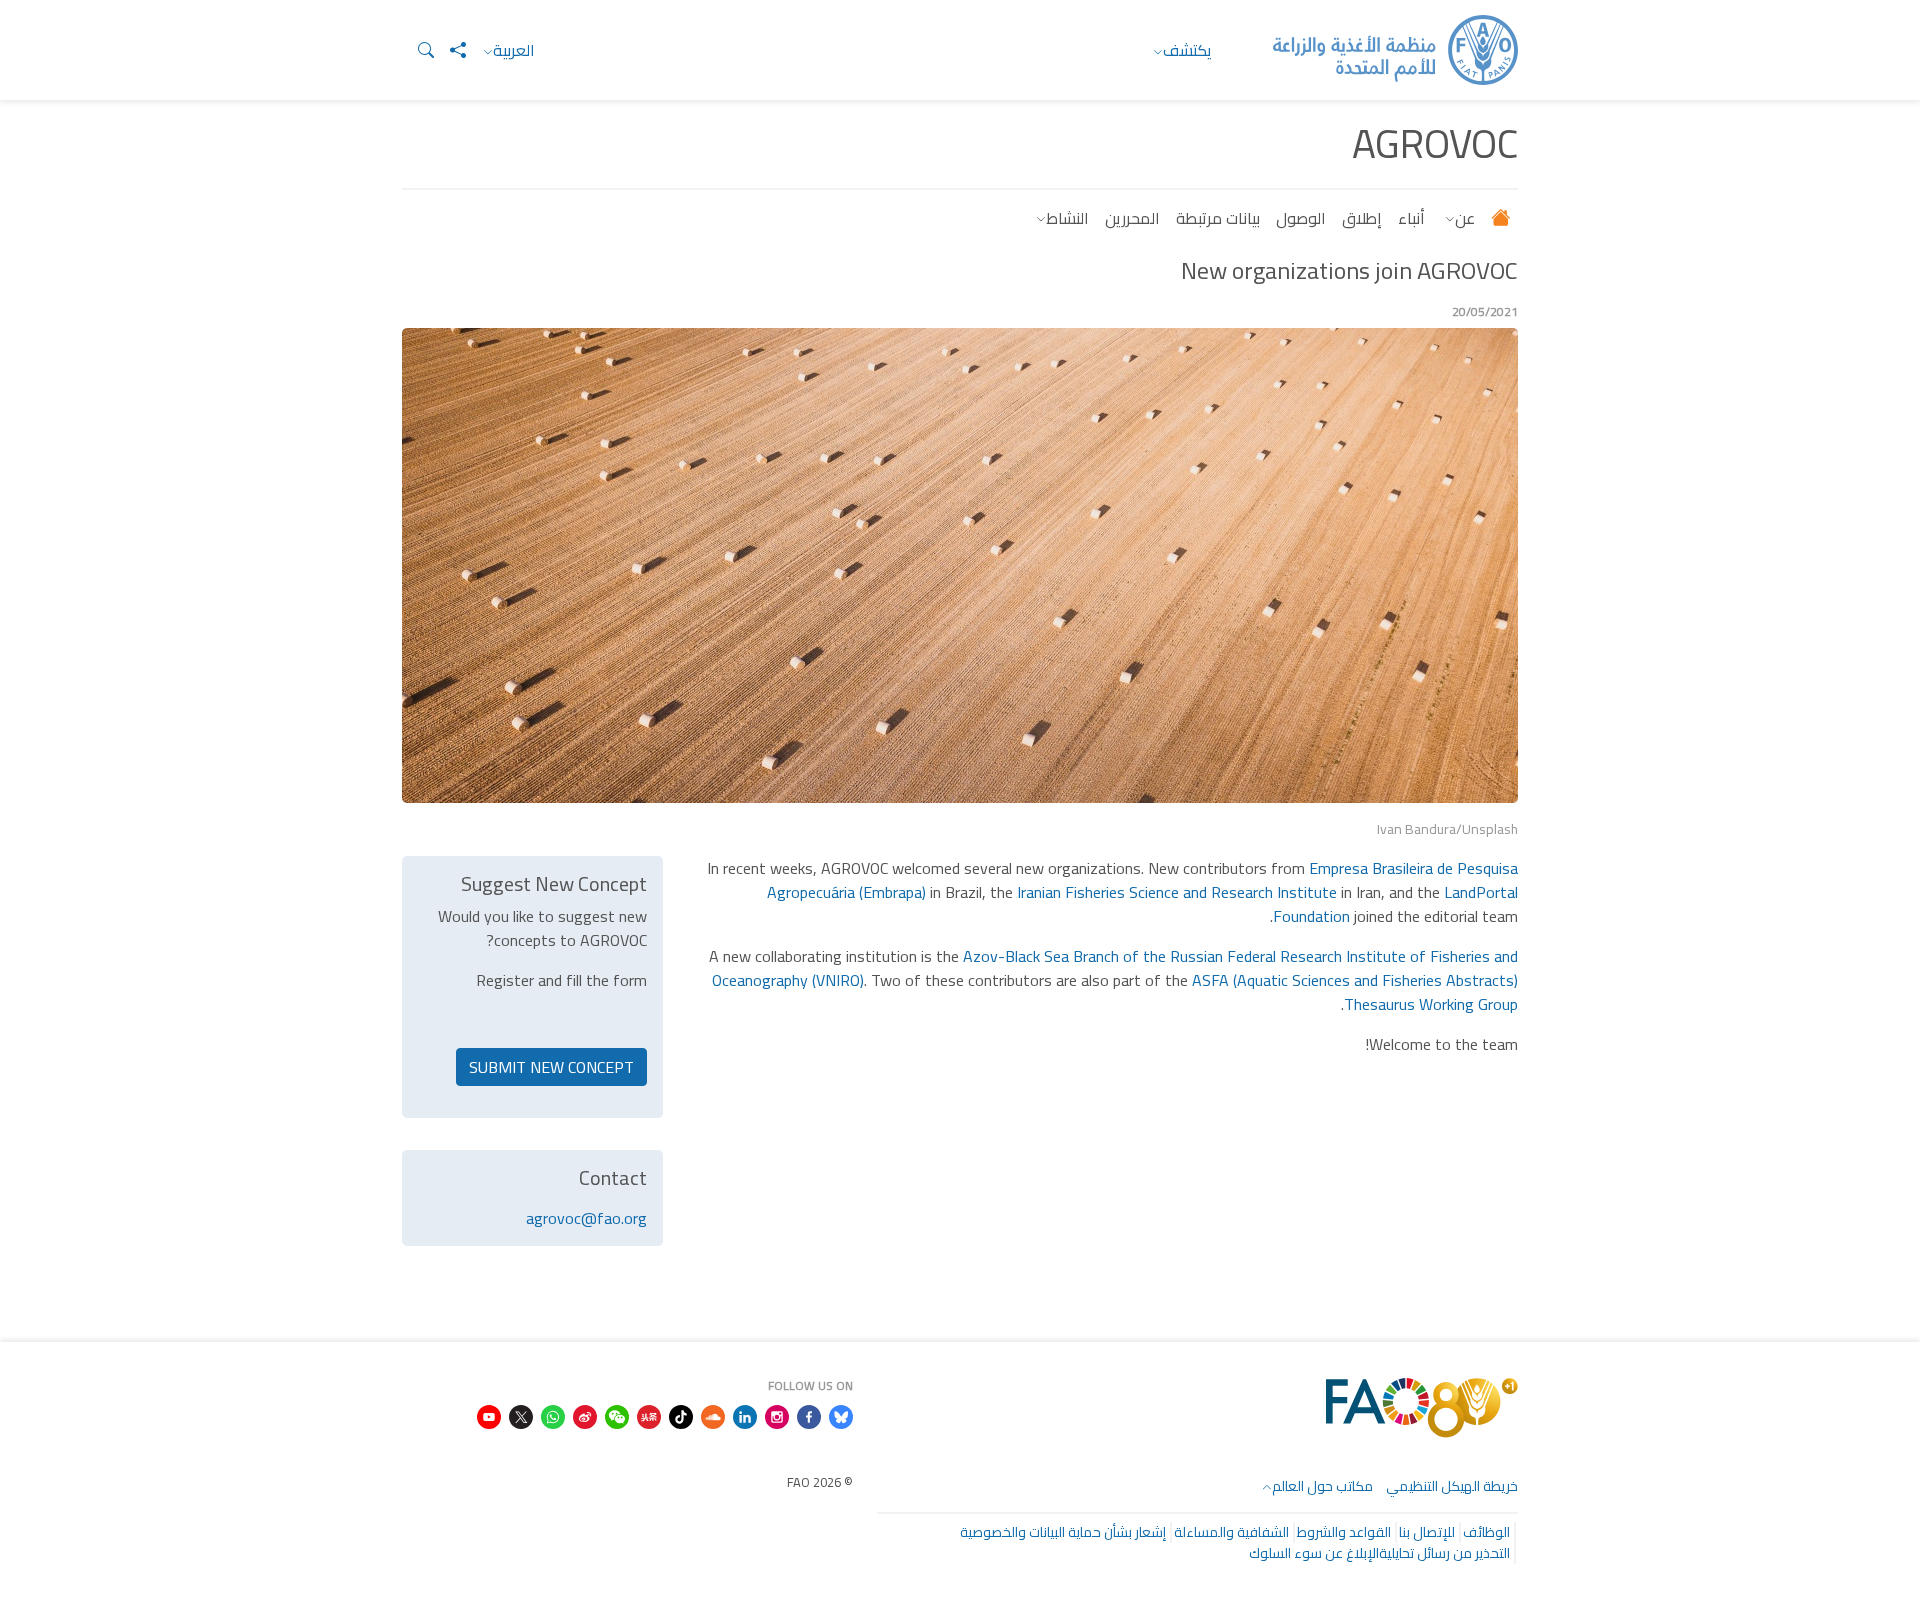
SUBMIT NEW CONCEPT (551, 1067)
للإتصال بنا (1427, 1532)
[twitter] (521, 1415)
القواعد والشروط (1344, 1532)
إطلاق (1362, 218)
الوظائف (1486, 1532)
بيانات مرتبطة (1218, 218)
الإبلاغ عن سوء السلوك (1314, 1553)
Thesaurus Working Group (1431, 1004)
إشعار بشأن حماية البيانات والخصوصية (1063, 1532)
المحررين (1132, 218)
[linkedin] (745, 1415)
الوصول (1301, 218)
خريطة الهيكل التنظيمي (1452, 1486)
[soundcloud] (713, 1415)
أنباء (1411, 218)
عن (1465, 218)
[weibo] (585, 1415)
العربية (514, 50)
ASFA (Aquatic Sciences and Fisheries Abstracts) (1355, 980)
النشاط (1067, 218)
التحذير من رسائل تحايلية (1444, 1553)
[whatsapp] (553, 1415)
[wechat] (617, 1415)
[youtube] (489, 1415)
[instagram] (777, 1415)
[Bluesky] (841, 1415)
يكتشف (1187, 50)
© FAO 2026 (820, 1482)
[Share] (450, 50)
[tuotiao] (649, 1415)
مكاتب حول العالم (1322, 1486)
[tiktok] (681, 1415)
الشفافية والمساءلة (1231, 1532)
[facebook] (809, 1415)
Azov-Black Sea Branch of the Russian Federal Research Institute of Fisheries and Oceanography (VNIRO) (1115, 968)
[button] (418, 50)
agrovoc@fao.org (586, 1218)
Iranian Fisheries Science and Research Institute (1177, 892)
